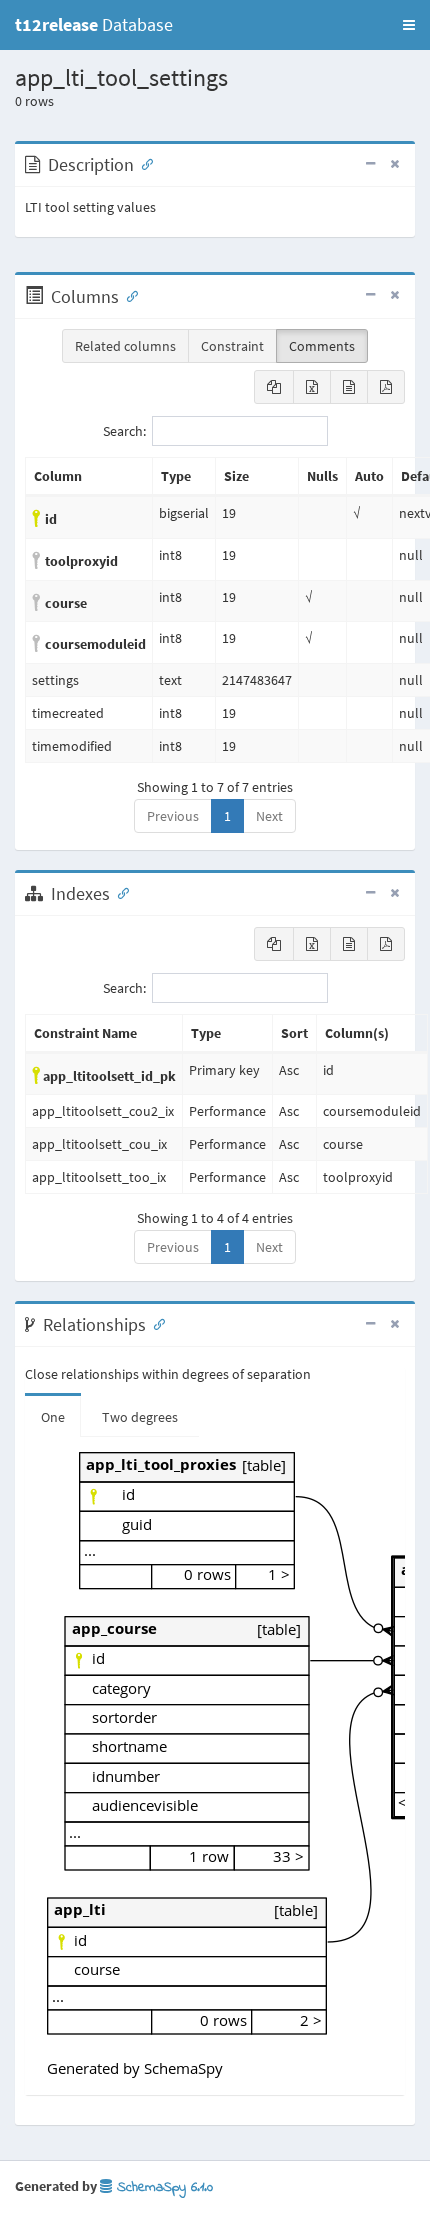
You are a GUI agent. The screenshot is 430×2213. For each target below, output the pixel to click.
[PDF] (386, 387)
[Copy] (274, 387)
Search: (124, 431)
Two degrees (140, 1417)
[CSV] (349, 387)
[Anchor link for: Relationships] (155, 1323)
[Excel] (312, 387)
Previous (173, 816)
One (53, 1417)
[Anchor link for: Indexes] (119, 892)
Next (269, 816)
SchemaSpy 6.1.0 (162, 2187)
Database (94, 24)
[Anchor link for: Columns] (128, 295)
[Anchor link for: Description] (143, 163)
